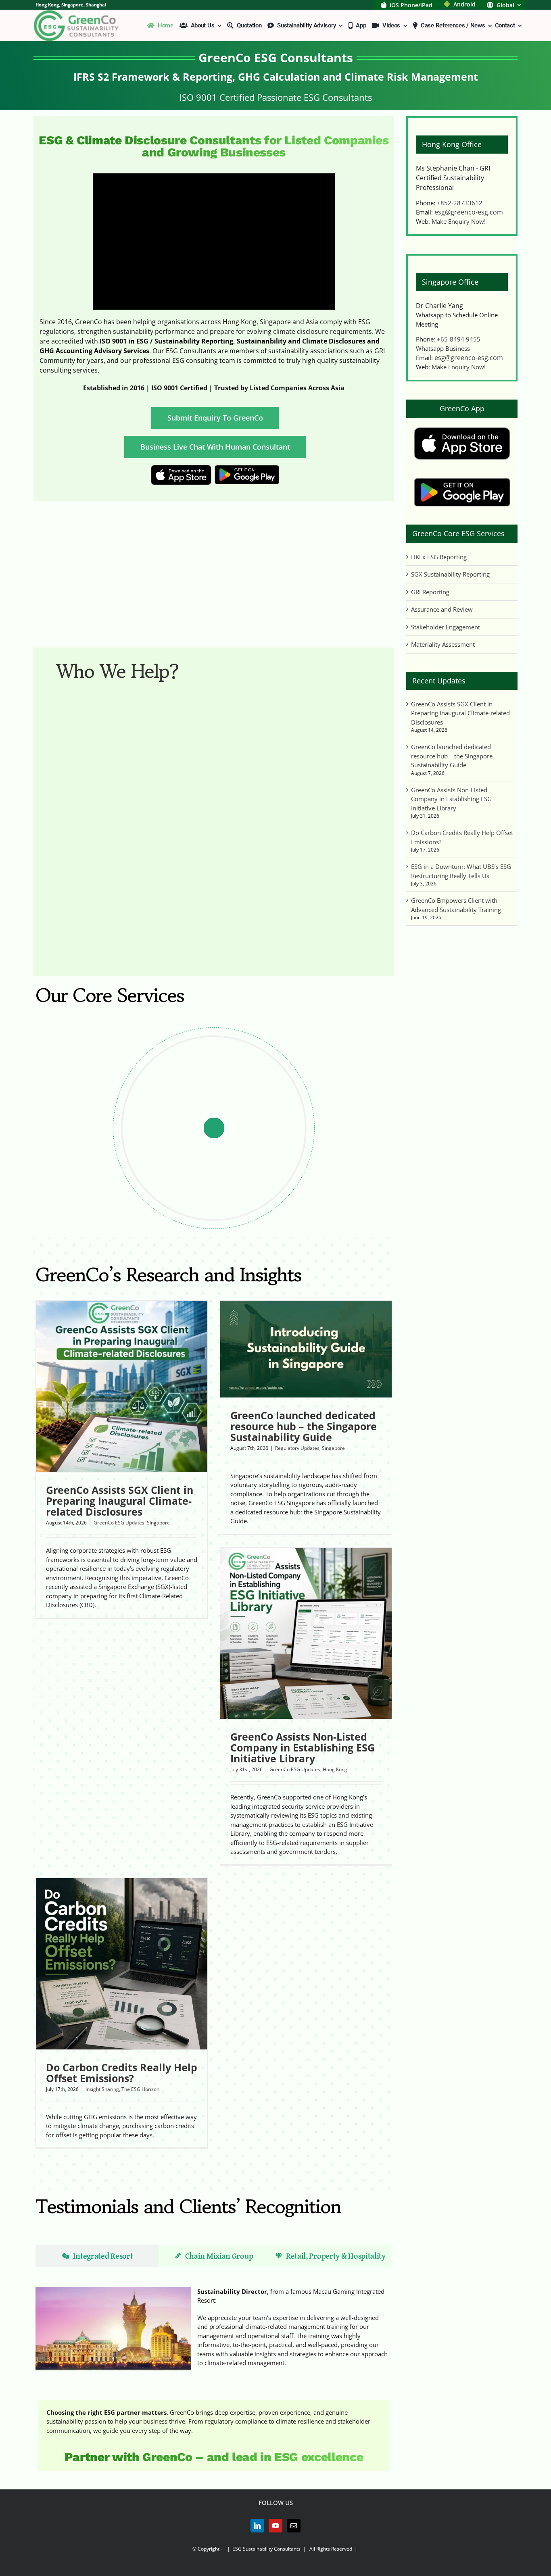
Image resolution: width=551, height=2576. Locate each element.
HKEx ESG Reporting (439, 557)
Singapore (158, 1523)
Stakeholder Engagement (446, 627)
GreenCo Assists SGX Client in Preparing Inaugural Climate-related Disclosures (460, 713)
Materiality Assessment (443, 644)
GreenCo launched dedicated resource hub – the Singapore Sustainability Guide (452, 756)
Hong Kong (335, 1769)
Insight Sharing (102, 2089)
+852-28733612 (460, 203)
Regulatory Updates (297, 1448)
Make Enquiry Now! (459, 221)
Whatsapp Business (443, 348)
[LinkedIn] (257, 2526)
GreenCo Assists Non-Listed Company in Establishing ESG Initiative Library (451, 799)
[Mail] (294, 2526)
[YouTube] (275, 2526)
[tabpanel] (214, 2329)
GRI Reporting (430, 592)
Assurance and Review (442, 609)
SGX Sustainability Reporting (450, 574)
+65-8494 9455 (459, 339)
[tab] (97, 2256)
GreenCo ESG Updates (119, 1523)
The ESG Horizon (140, 2089)
